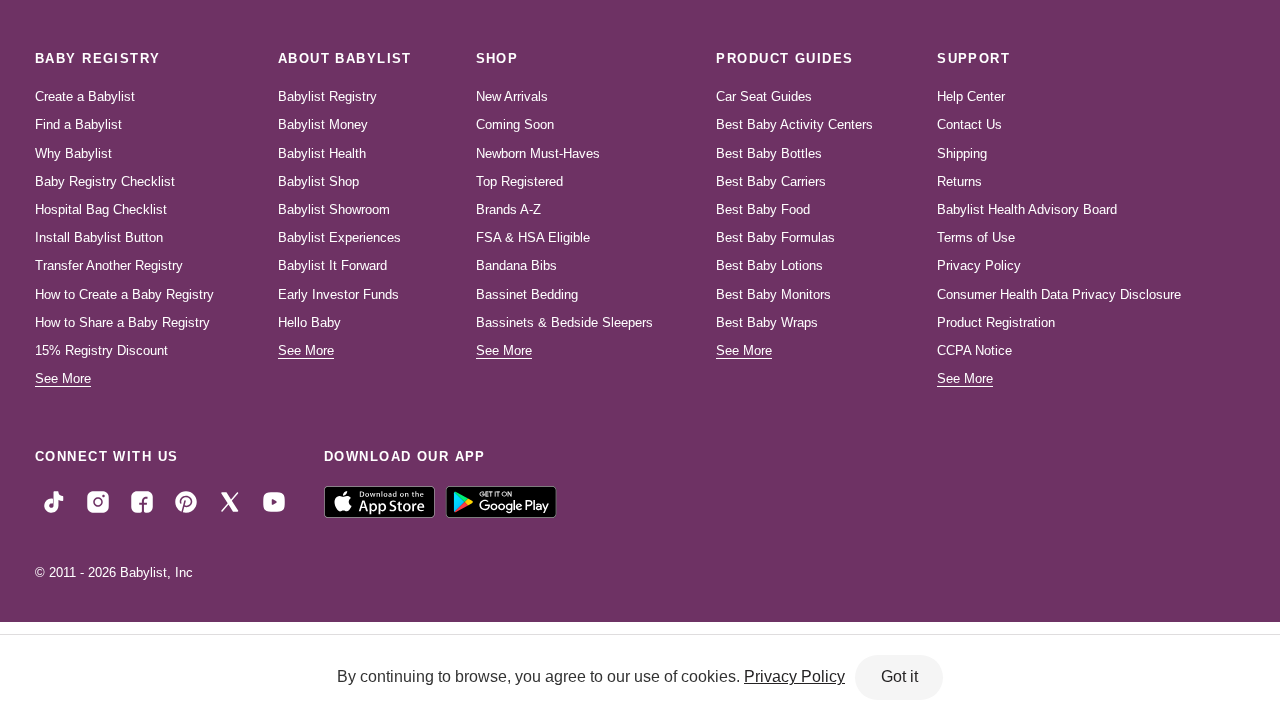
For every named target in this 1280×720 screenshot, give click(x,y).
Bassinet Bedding (527, 294)
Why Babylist (73, 153)
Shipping (962, 153)
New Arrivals (512, 96)
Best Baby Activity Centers (794, 124)
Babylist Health (322, 153)
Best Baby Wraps (767, 322)
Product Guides (784, 58)
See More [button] (63, 378)
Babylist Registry (327, 96)
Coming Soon (515, 124)
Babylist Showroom (334, 209)
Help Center (971, 96)
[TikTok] (54, 501)
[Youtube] (274, 501)
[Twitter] (230, 501)
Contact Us (969, 124)
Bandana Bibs (516, 265)
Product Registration (996, 322)
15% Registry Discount (101, 350)
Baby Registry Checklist (105, 181)
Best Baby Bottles (769, 153)
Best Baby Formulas (775, 237)
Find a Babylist (78, 124)
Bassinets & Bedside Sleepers (564, 322)
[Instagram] (98, 501)
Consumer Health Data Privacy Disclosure (1059, 294)
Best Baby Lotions (769, 265)
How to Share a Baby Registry (122, 322)
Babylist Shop (318, 181)
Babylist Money (323, 124)
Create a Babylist (85, 96)
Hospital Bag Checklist (101, 209)
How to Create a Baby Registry (124, 294)
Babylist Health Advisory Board (1027, 209)
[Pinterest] (186, 501)
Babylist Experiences (339, 237)
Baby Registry (98, 58)
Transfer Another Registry (109, 265)
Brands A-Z (508, 209)
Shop (497, 58)
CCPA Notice (974, 350)
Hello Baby (309, 322)
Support (973, 58)
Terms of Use (976, 237)
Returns (959, 181)
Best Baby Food (763, 209)
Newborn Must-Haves (538, 153)
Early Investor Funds (338, 294)
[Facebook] (142, 501)
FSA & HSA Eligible (533, 237)
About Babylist (345, 58)
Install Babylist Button (99, 237)
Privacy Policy (979, 265)
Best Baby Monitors (773, 294)
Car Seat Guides (764, 96)
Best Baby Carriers (771, 181)
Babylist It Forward (332, 265)
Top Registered (519, 181)
